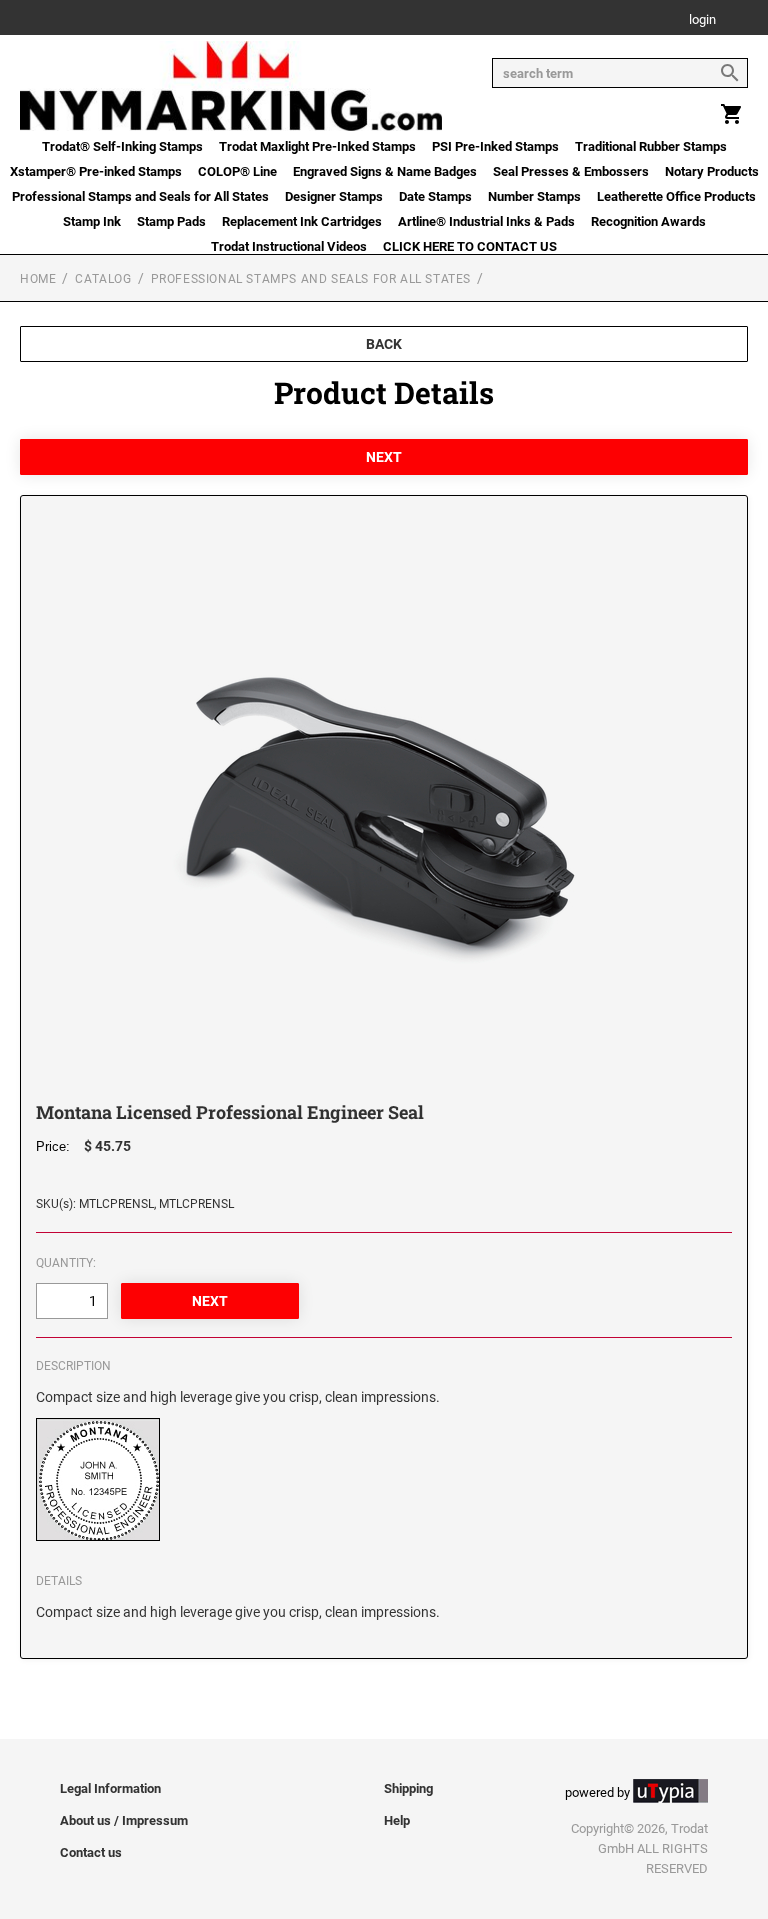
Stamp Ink (92, 221)
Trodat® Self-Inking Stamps (122, 146)
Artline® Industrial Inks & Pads (486, 221)
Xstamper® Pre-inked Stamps (96, 171)
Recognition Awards (648, 221)
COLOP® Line (237, 171)
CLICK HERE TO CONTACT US (470, 246)
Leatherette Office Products (676, 196)
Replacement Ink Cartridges (302, 221)
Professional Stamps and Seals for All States (140, 196)
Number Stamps (534, 196)
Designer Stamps (334, 196)
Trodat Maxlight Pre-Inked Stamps (317, 146)
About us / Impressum (124, 1820)
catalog (103, 279)
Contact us (91, 1852)
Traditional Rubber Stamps (651, 146)
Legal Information (110, 1788)
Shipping (408, 1788)
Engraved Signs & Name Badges (385, 171)
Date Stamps (435, 196)
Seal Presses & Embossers (571, 171)
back (384, 344)
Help (397, 1820)
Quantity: (66, 1263)
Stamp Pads (171, 221)
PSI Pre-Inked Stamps (495, 146)
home (38, 279)
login (702, 20)
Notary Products (712, 171)
